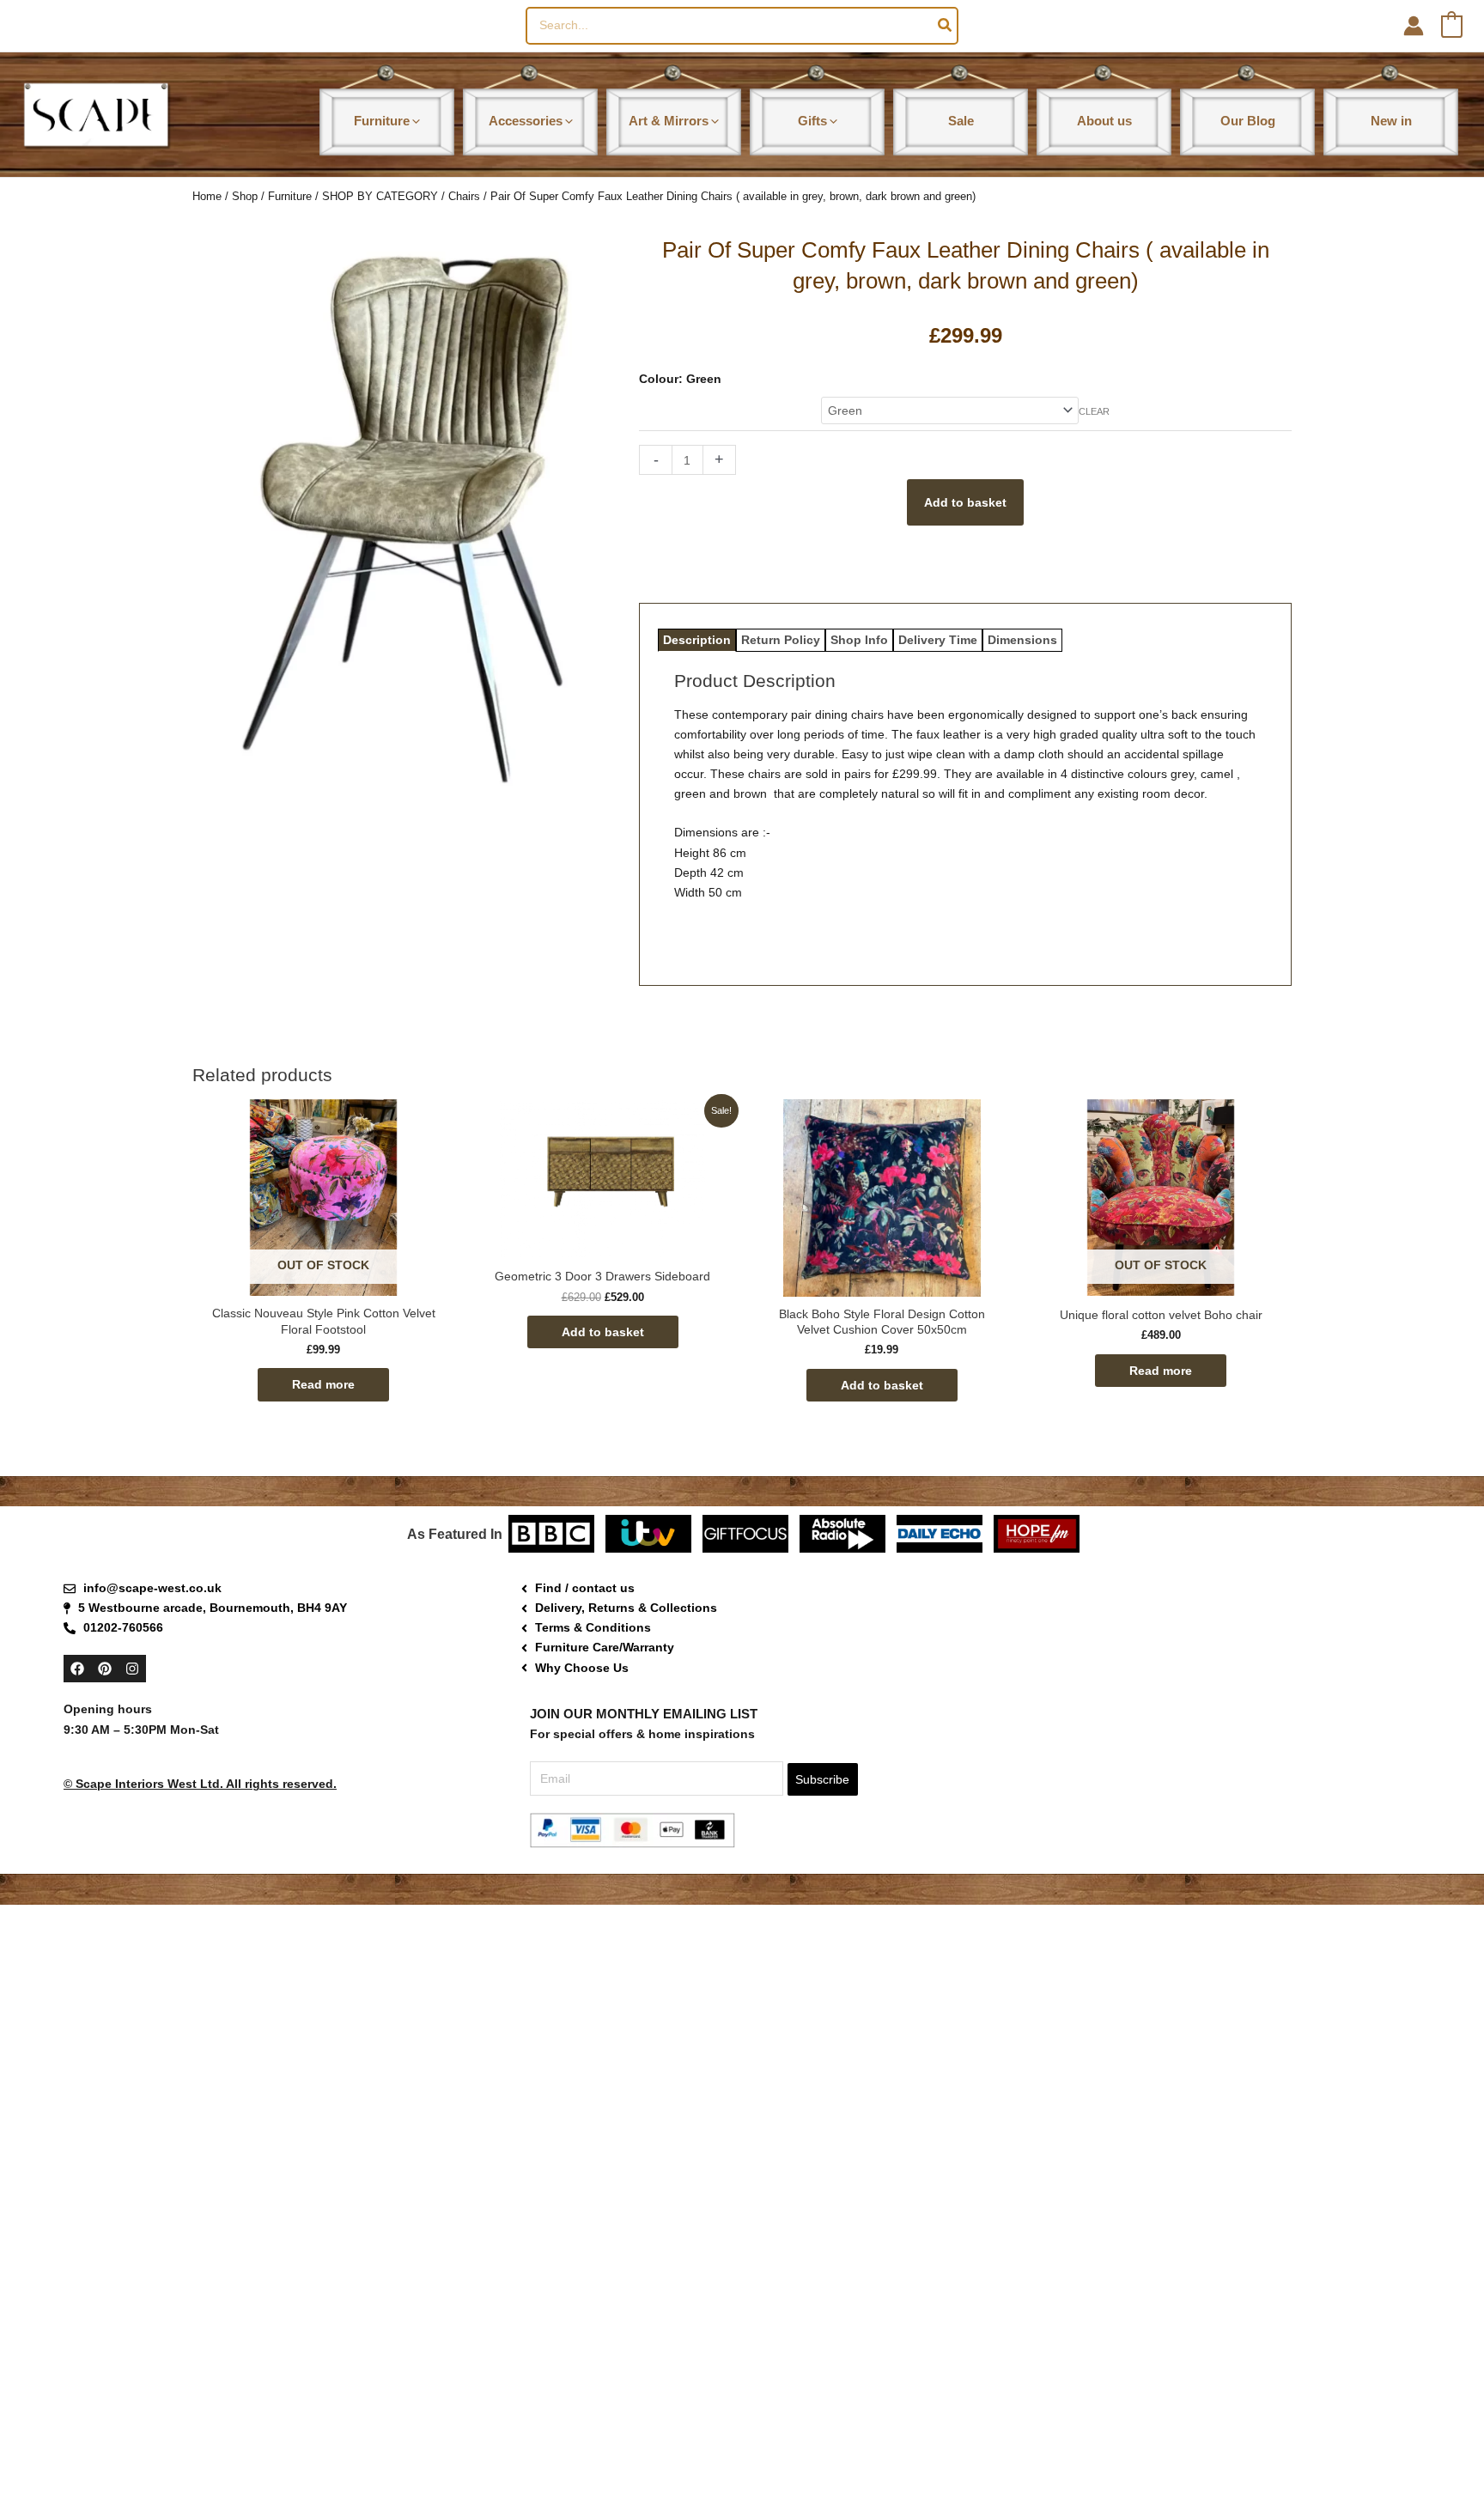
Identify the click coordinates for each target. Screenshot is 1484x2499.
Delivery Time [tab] (938, 640)
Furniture (290, 196)
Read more (323, 1384)
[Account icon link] (1414, 26)
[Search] (946, 26)
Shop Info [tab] (859, 640)
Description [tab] (697, 640)
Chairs (464, 196)
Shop (245, 196)
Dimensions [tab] (1022, 640)
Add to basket (965, 502)
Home (207, 196)
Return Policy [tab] (781, 640)
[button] (415, 121)
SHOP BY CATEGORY (380, 196)
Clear (1094, 411)
